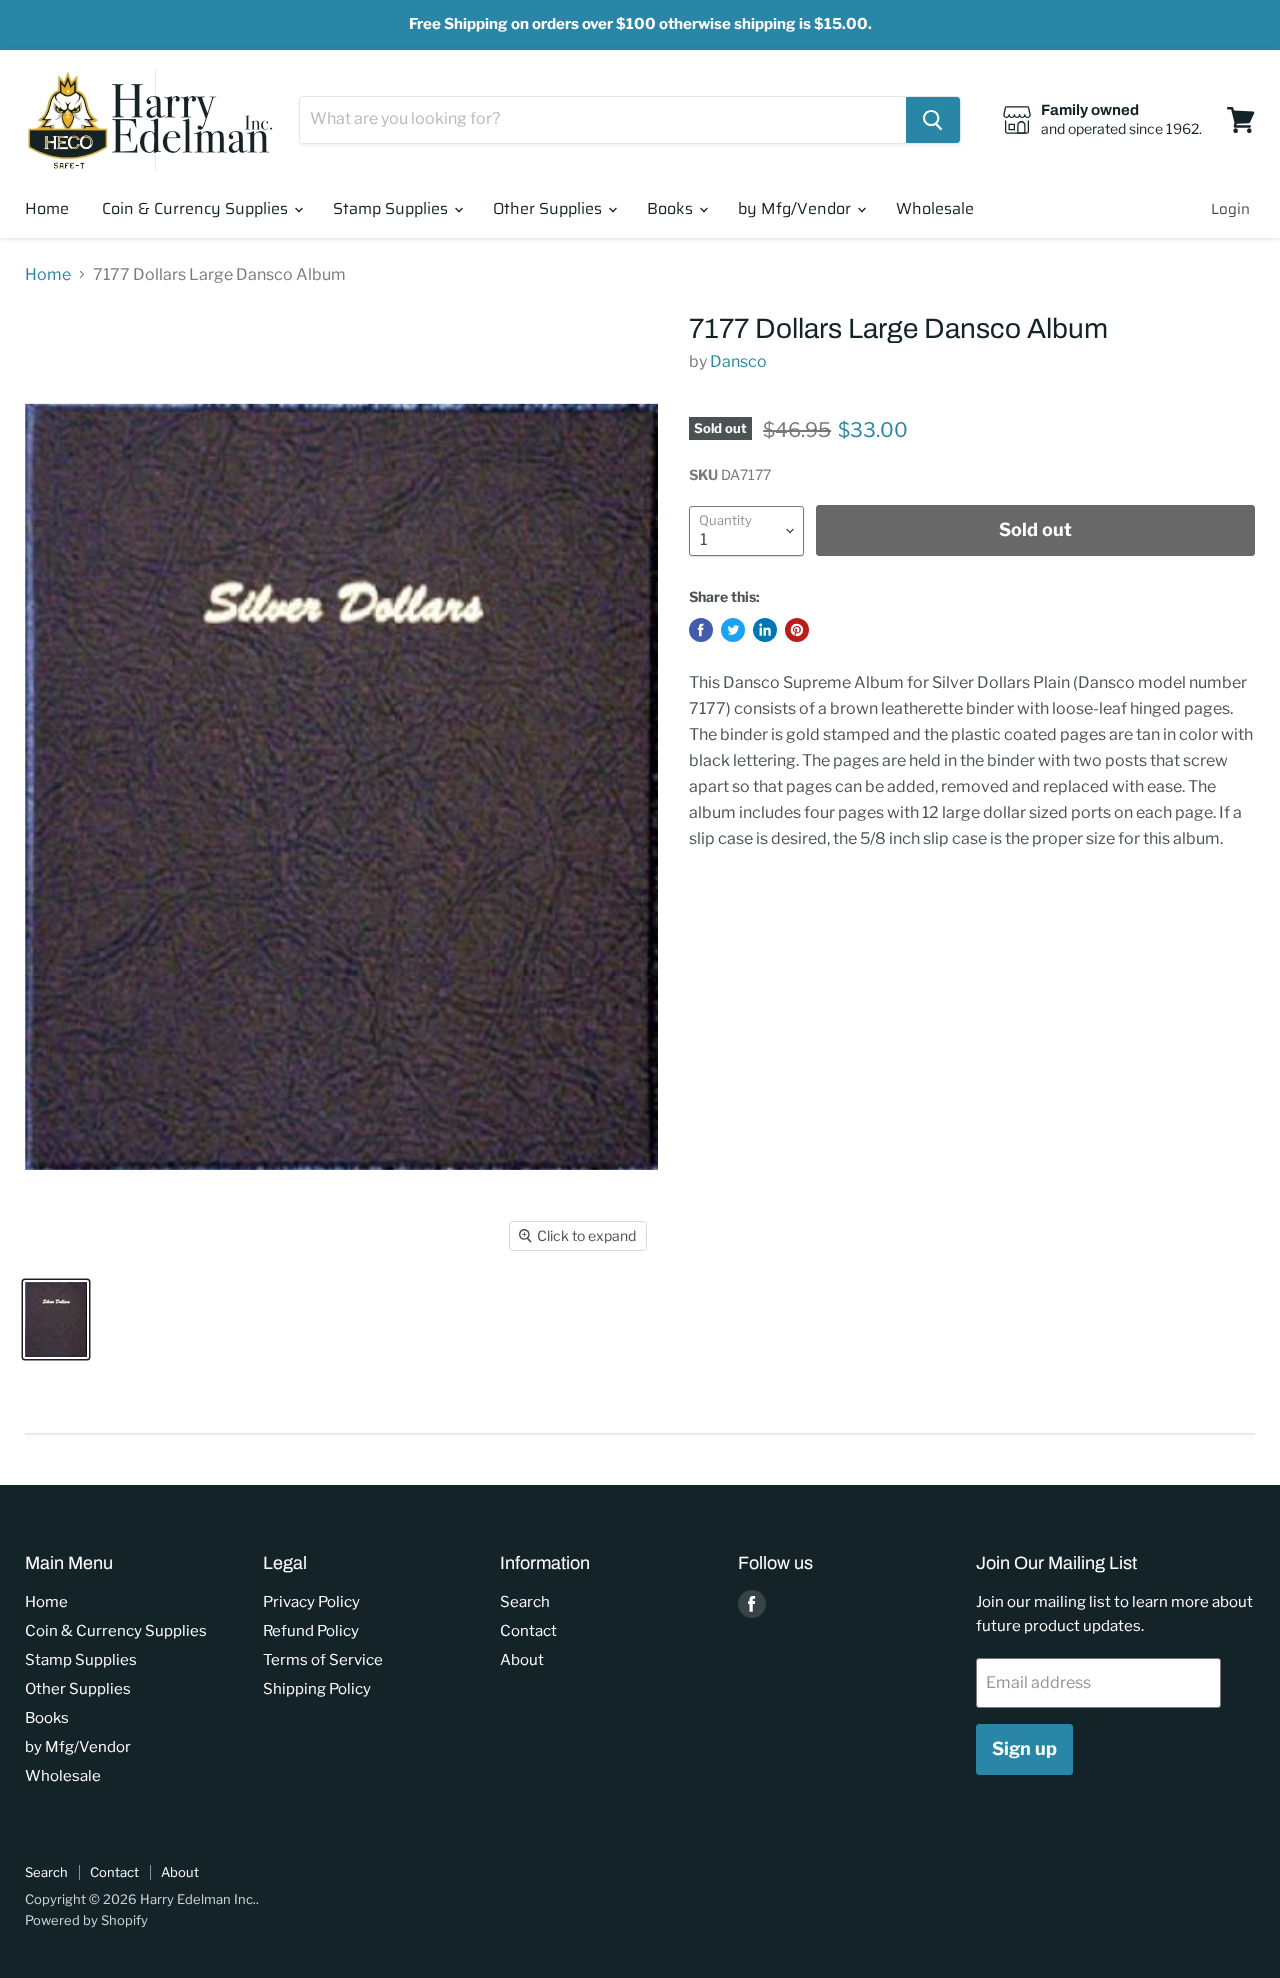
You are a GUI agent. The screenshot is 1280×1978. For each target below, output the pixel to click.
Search (525, 1602)
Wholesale (935, 208)
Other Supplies (549, 208)
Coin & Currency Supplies (197, 208)
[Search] (933, 120)
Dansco (738, 361)
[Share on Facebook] (701, 630)
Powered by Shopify (86, 1920)
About (522, 1660)
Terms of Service (323, 1660)
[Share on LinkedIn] (765, 630)
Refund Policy (311, 1631)
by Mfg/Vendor (796, 208)
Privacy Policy (311, 1602)
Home (47, 208)
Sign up (1024, 1748)
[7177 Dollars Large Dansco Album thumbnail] (56, 1319)
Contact (528, 1631)
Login (1230, 209)
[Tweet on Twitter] (733, 630)
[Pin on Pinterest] (797, 630)
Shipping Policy (317, 1689)
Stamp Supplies (392, 208)
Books (672, 208)
